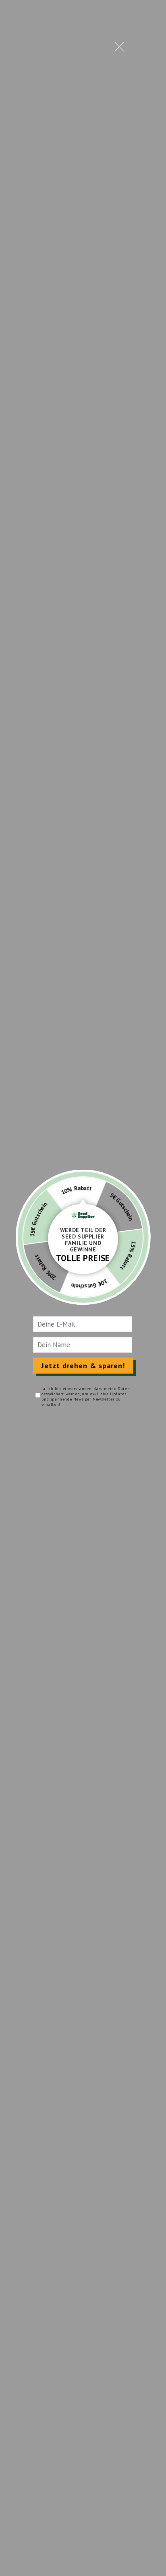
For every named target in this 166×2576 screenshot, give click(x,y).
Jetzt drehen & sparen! (83, 1366)
